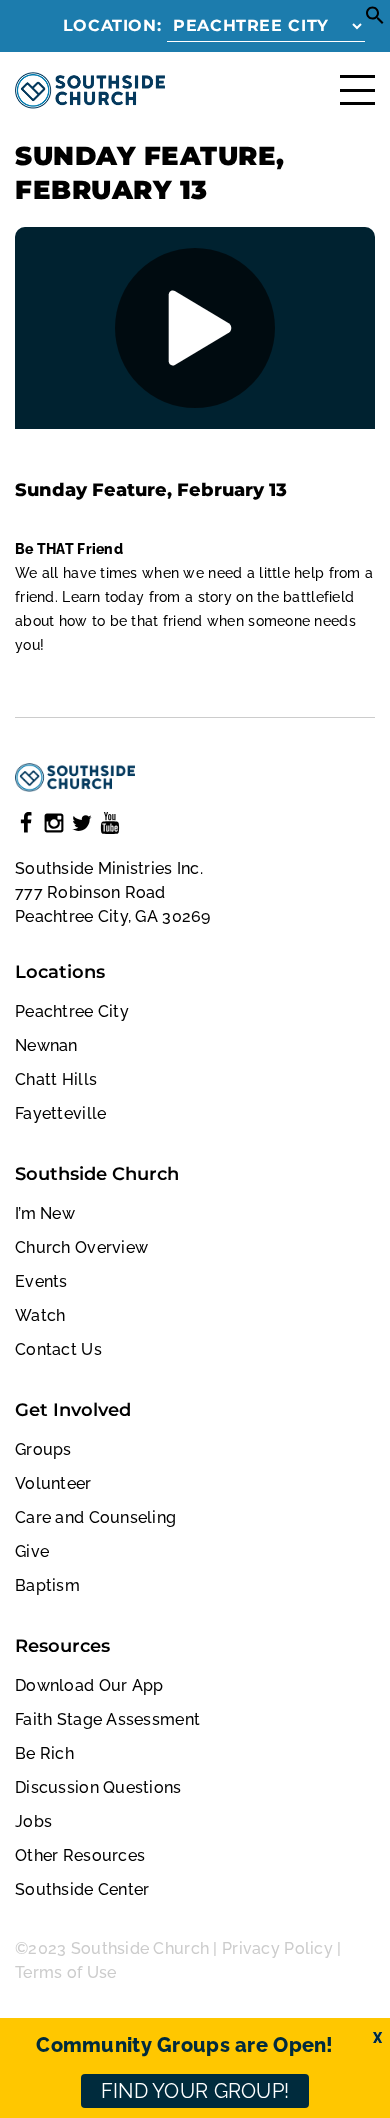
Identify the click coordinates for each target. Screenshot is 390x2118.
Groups (43, 1449)
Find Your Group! (195, 2091)
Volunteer (53, 1483)
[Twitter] (82, 826)
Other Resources (80, 1855)
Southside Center (82, 1889)
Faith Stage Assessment (107, 1719)
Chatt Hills (56, 1079)
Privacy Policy (277, 1948)
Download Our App (89, 1685)
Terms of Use (65, 1972)
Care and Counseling (95, 1517)
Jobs (33, 1821)
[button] (375, 20)
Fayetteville (60, 1113)
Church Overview (81, 1247)
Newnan (46, 1045)
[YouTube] (110, 826)
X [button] (377, 2038)
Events (41, 1281)
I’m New (45, 1213)
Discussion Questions (98, 1787)
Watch (40, 1315)
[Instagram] (54, 826)
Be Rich (44, 1753)
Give (32, 1551)
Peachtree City (72, 1011)
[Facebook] (26, 826)
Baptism (47, 1585)
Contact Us (58, 1349)
